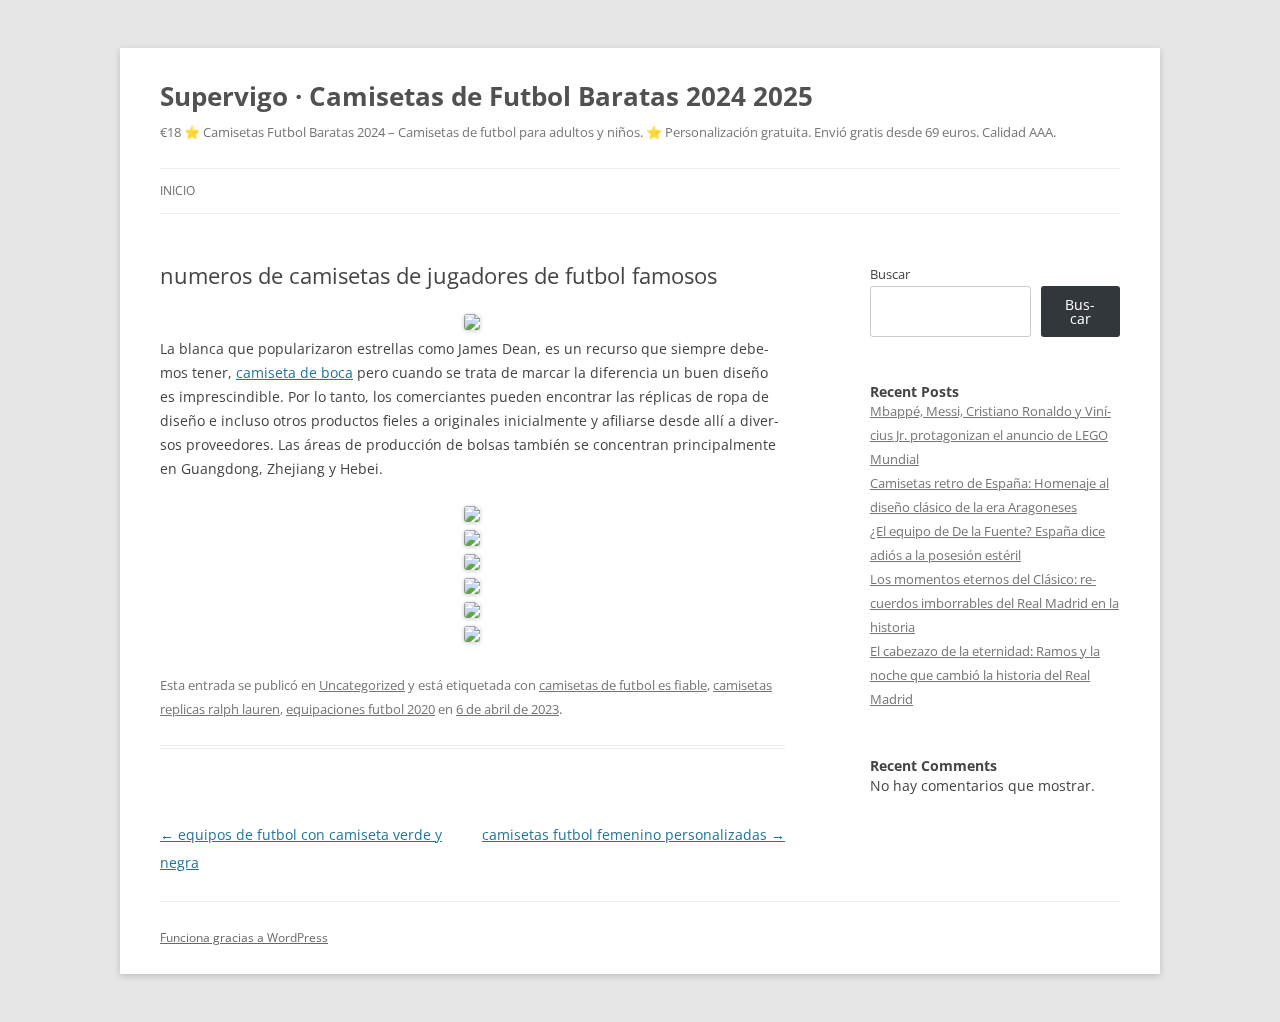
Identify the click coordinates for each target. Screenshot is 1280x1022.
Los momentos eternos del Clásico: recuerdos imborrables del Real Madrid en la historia (994, 603)
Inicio (177, 190)
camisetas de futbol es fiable (623, 685)
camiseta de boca (294, 372)
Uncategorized (362, 685)
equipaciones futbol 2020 (360, 709)
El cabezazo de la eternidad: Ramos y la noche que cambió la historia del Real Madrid (985, 675)
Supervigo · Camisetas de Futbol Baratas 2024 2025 (486, 96)
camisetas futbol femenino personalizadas (633, 834)
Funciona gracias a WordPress (244, 937)
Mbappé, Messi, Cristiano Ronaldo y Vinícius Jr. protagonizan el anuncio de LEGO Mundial (990, 435)
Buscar (890, 274)
